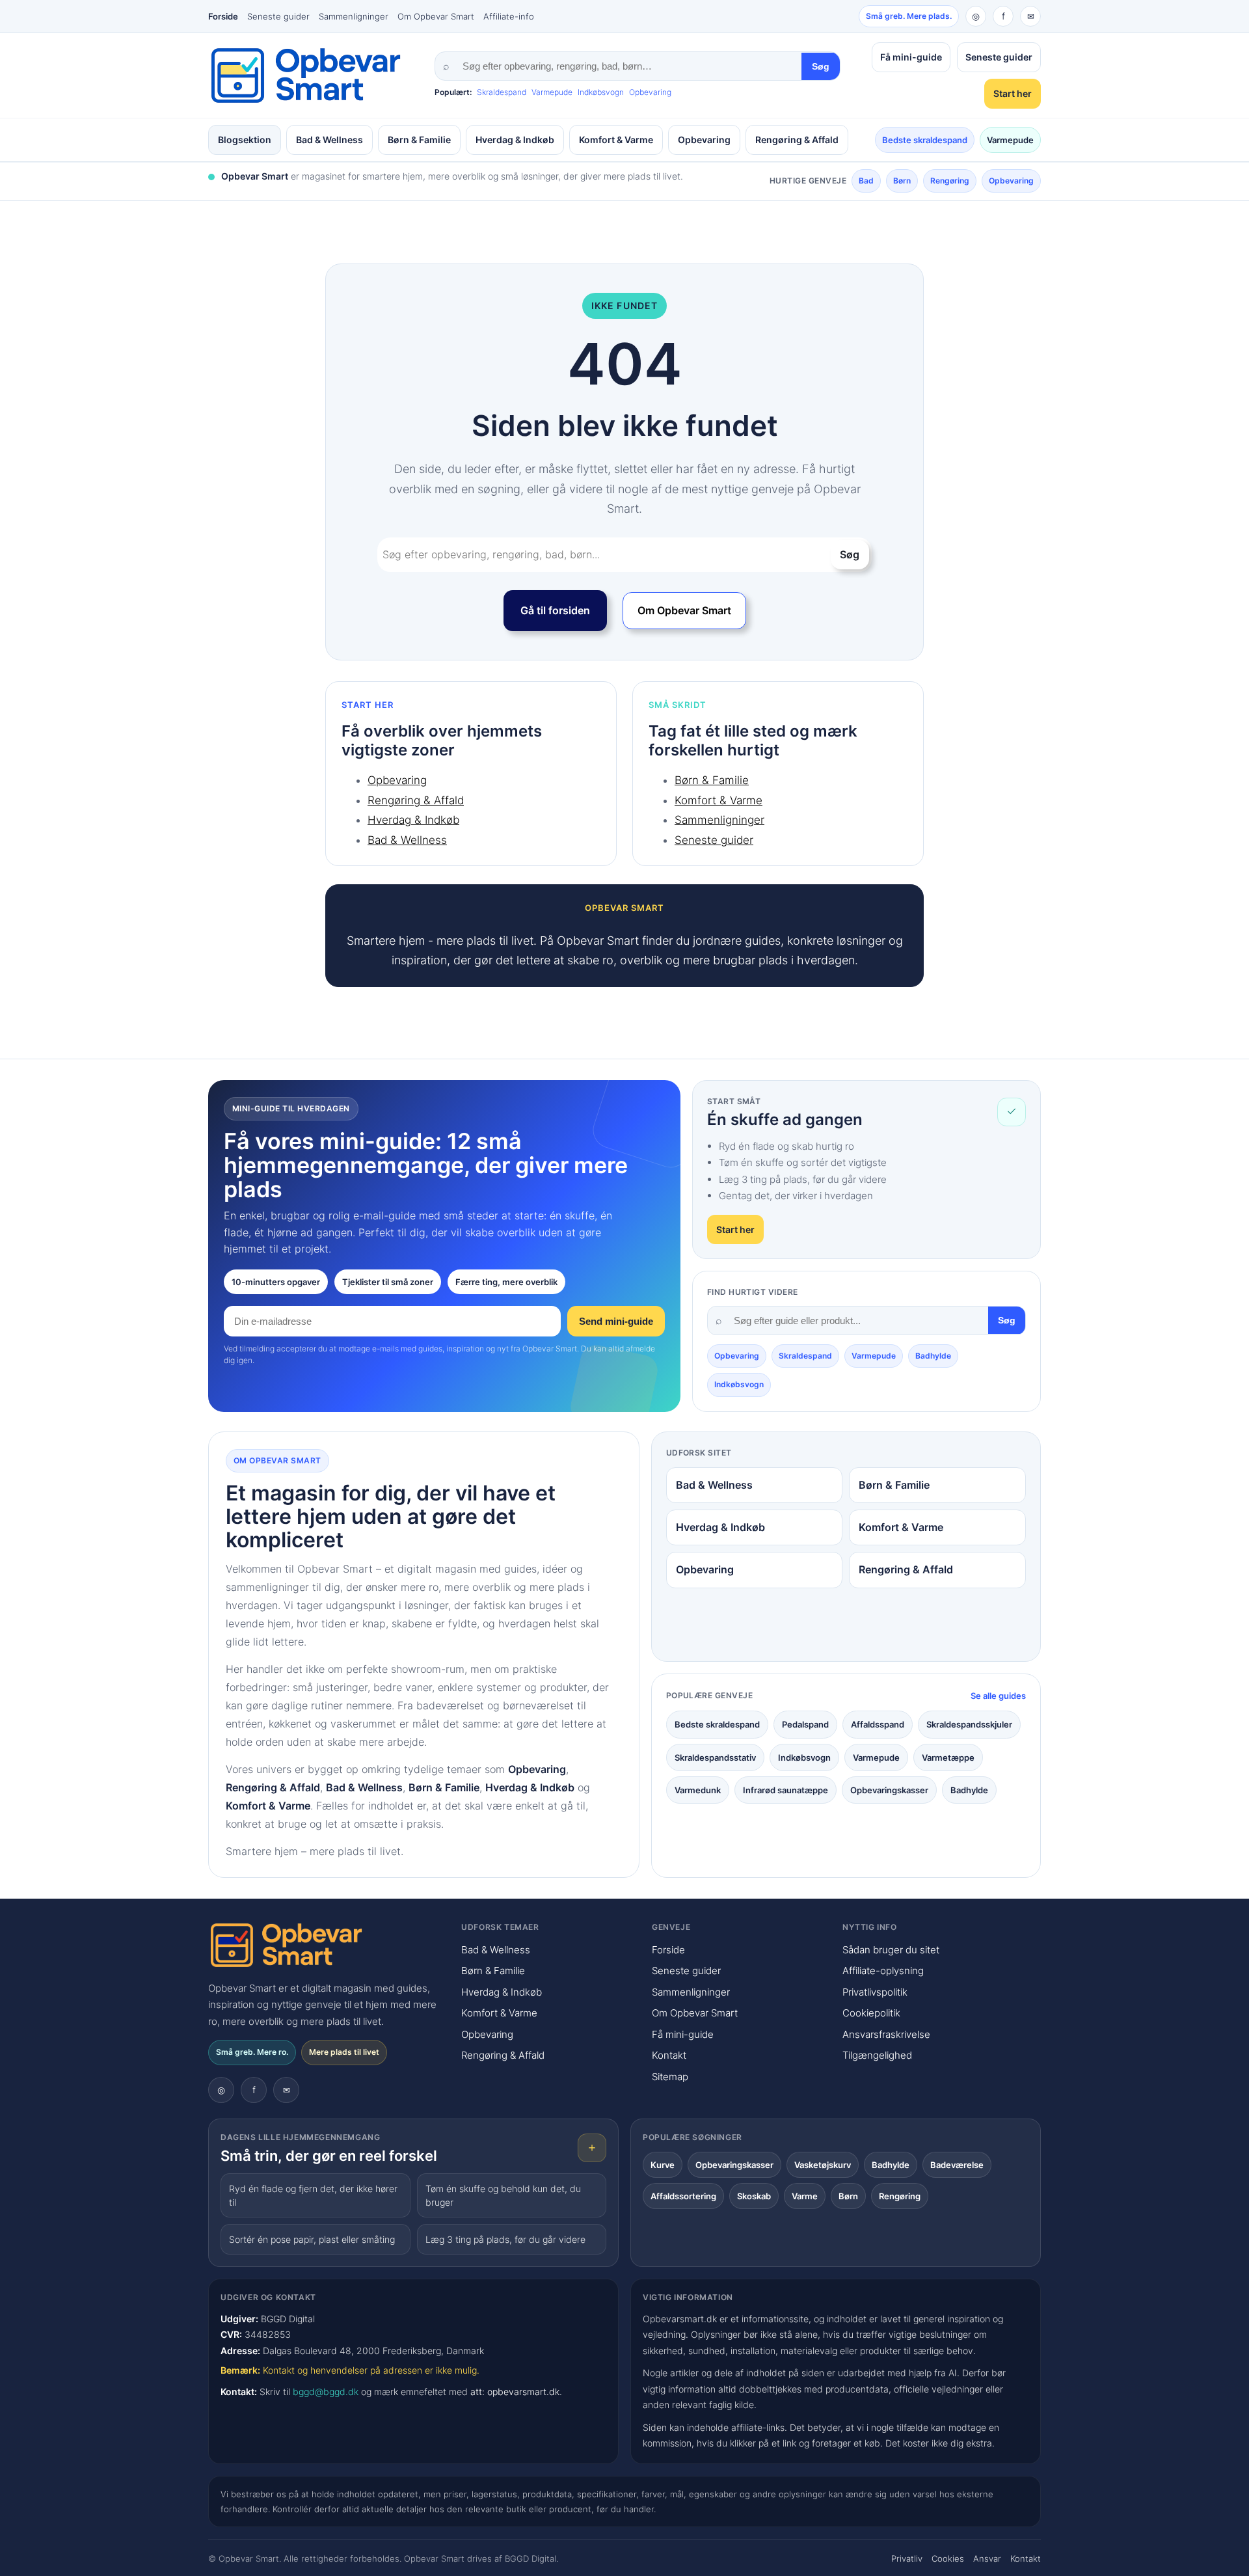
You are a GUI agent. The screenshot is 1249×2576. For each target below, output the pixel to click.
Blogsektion (245, 140)
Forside (223, 16)
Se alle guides (998, 1696)
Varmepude (552, 92)
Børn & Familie (419, 140)
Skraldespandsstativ (715, 1757)
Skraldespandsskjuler (969, 1724)
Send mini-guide (616, 1321)
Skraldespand (502, 92)
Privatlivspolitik (875, 1992)
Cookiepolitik (871, 2013)
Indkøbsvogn (601, 92)
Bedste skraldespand (925, 140)
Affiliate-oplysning (883, 1971)
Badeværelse (957, 2165)
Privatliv (907, 2558)
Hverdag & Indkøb (515, 140)
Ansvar (987, 2558)
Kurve (663, 2165)
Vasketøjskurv (823, 2165)
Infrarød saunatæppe (786, 1790)
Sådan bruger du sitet (891, 1950)
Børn (902, 181)
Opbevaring (650, 92)
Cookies (948, 2558)
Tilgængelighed (877, 2055)
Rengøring (950, 181)
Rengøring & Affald (797, 140)
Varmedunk (698, 1790)
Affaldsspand (878, 1724)
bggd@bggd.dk (326, 2392)
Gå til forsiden (555, 610)
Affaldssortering (683, 2196)
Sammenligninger (354, 16)
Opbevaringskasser (889, 1790)
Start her (1013, 93)
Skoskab (754, 2196)
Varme (805, 2196)
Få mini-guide (911, 57)
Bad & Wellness (329, 140)
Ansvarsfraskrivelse (886, 2034)
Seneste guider (278, 16)
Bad (866, 181)
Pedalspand (805, 1724)
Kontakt (669, 2055)
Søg (821, 66)
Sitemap (670, 2077)
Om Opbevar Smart (436, 16)
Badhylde (933, 1356)
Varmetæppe (948, 1757)
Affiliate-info (509, 16)
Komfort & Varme (616, 140)
